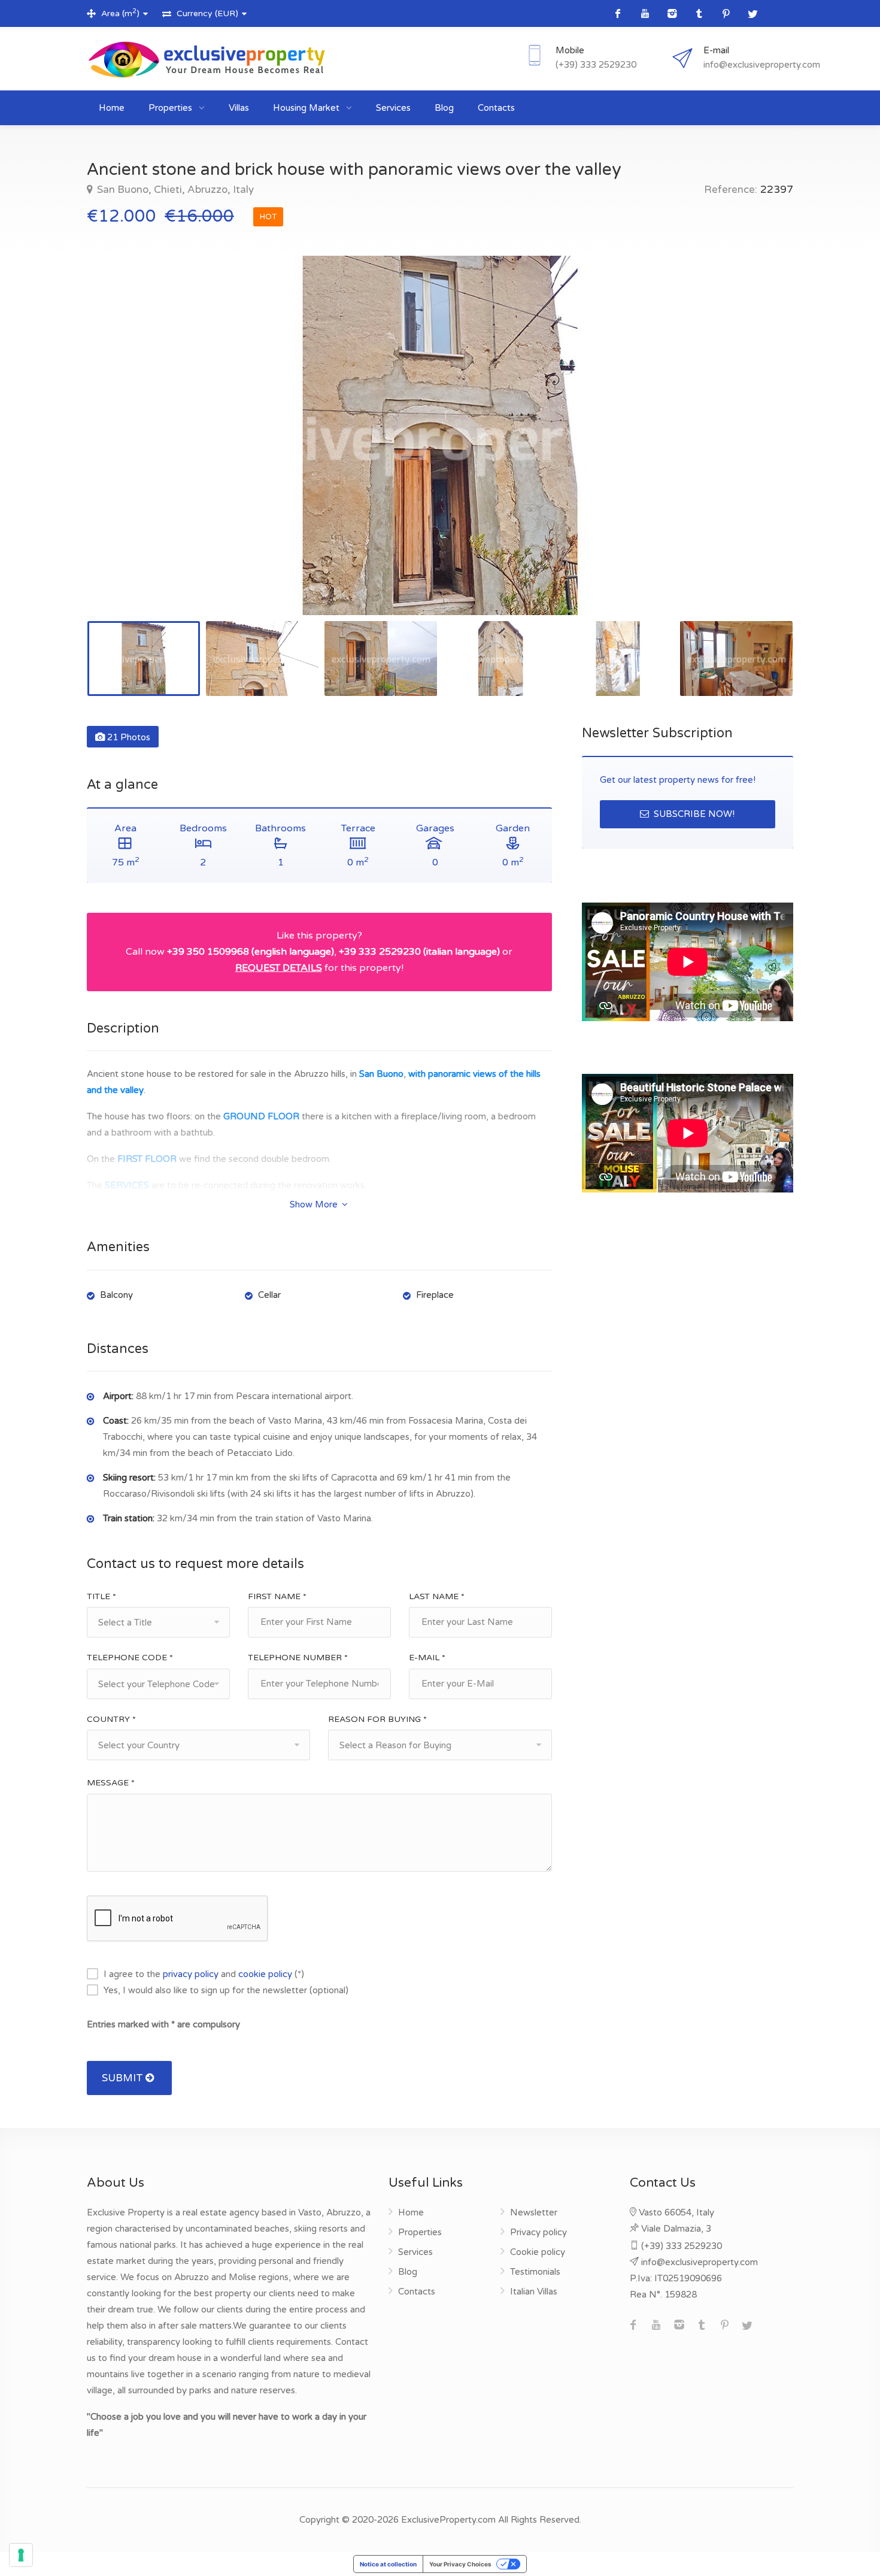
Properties (172, 108)
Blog (444, 108)
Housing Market (307, 108)
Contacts (496, 108)
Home (112, 108)
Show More (315, 1204)
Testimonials (535, 2272)
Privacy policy (538, 2232)
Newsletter (534, 2212)
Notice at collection (388, 2564)
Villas (239, 108)
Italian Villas (534, 2292)
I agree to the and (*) (204, 1974)
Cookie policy (538, 2252)
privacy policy (191, 1974)
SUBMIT (124, 2078)
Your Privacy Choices (460, 2564)
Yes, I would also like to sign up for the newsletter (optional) (226, 1990)
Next (759, 450)
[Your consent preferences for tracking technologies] (21, 2555)
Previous (121, 450)
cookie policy (265, 1974)
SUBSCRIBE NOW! (693, 814)
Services (393, 108)
